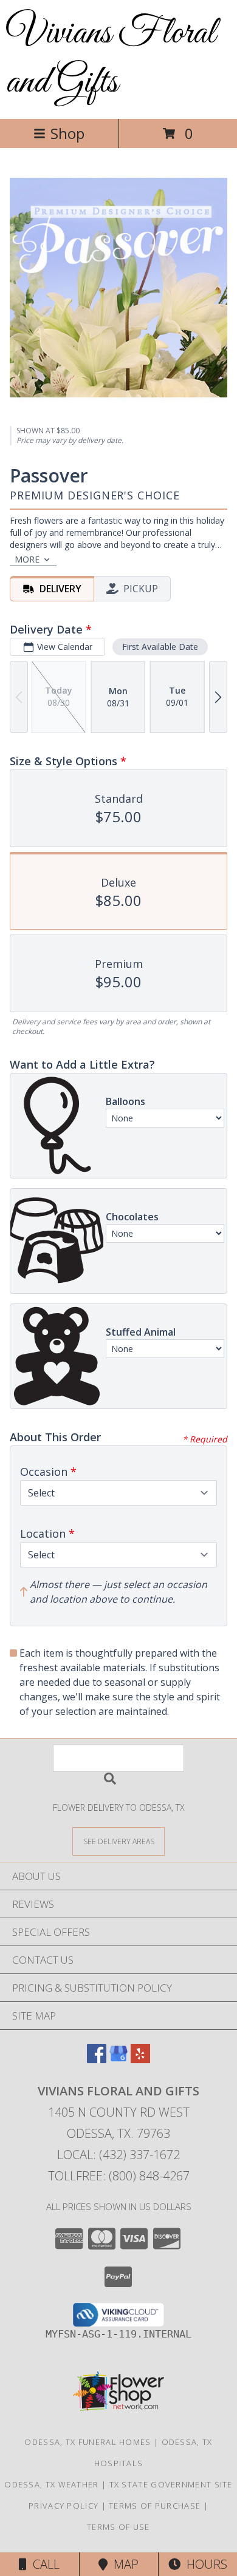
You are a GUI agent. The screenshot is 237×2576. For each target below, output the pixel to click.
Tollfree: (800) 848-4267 (119, 2176)
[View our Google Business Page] (118, 2059)
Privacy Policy (64, 2506)
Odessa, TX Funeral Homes (88, 2442)
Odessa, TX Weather (51, 2484)
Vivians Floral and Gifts (111, 58)
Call (43, 2564)
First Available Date (160, 647)
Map (123, 2564)
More (27, 559)
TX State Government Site (171, 2484)
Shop (67, 133)
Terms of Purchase (155, 2506)
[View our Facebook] (97, 2059)
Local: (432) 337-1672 (118, 2155)
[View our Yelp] (140, 2059)
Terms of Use (118, 2527)
